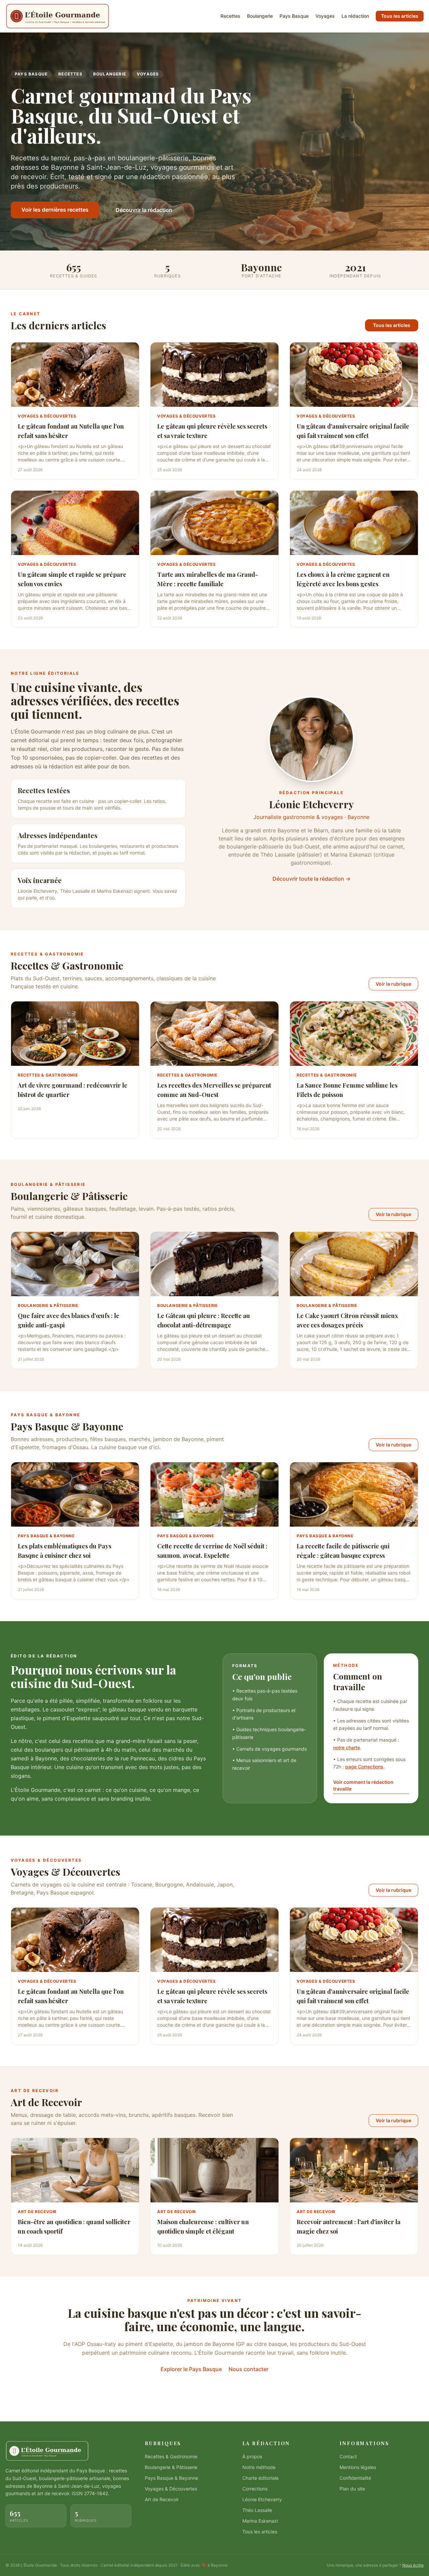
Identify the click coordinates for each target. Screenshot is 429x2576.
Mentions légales (358, 2467)
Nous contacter (249, 2369)
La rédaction (355, 16)
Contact (348, 2456)
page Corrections (364, 1767)
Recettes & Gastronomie (171, 2456)
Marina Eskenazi (260, 2521)
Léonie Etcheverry (262, 2499)
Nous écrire (413, 2565)
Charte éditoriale (260, 2478)
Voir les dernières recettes (55, 210)
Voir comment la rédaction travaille (363, 1785)
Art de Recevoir (162, 2499)
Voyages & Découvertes (171, 2489)
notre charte (347, 1747)
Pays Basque (294, 16)
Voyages (325, 16)
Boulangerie (260, 16)
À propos (252, 2456)
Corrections (255, 2489)
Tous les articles (400, 16)
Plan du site (352, 2489)
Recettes (230, 16)
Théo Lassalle (257, 2510)
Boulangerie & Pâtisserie (171, 2467)
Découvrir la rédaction (144, 210)
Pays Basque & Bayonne (171, 2478)
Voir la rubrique (393, 984)
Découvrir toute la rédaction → (312, 879)
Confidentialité (355, 2478)
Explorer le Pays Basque (191, 2369)
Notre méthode (259, 2467)
